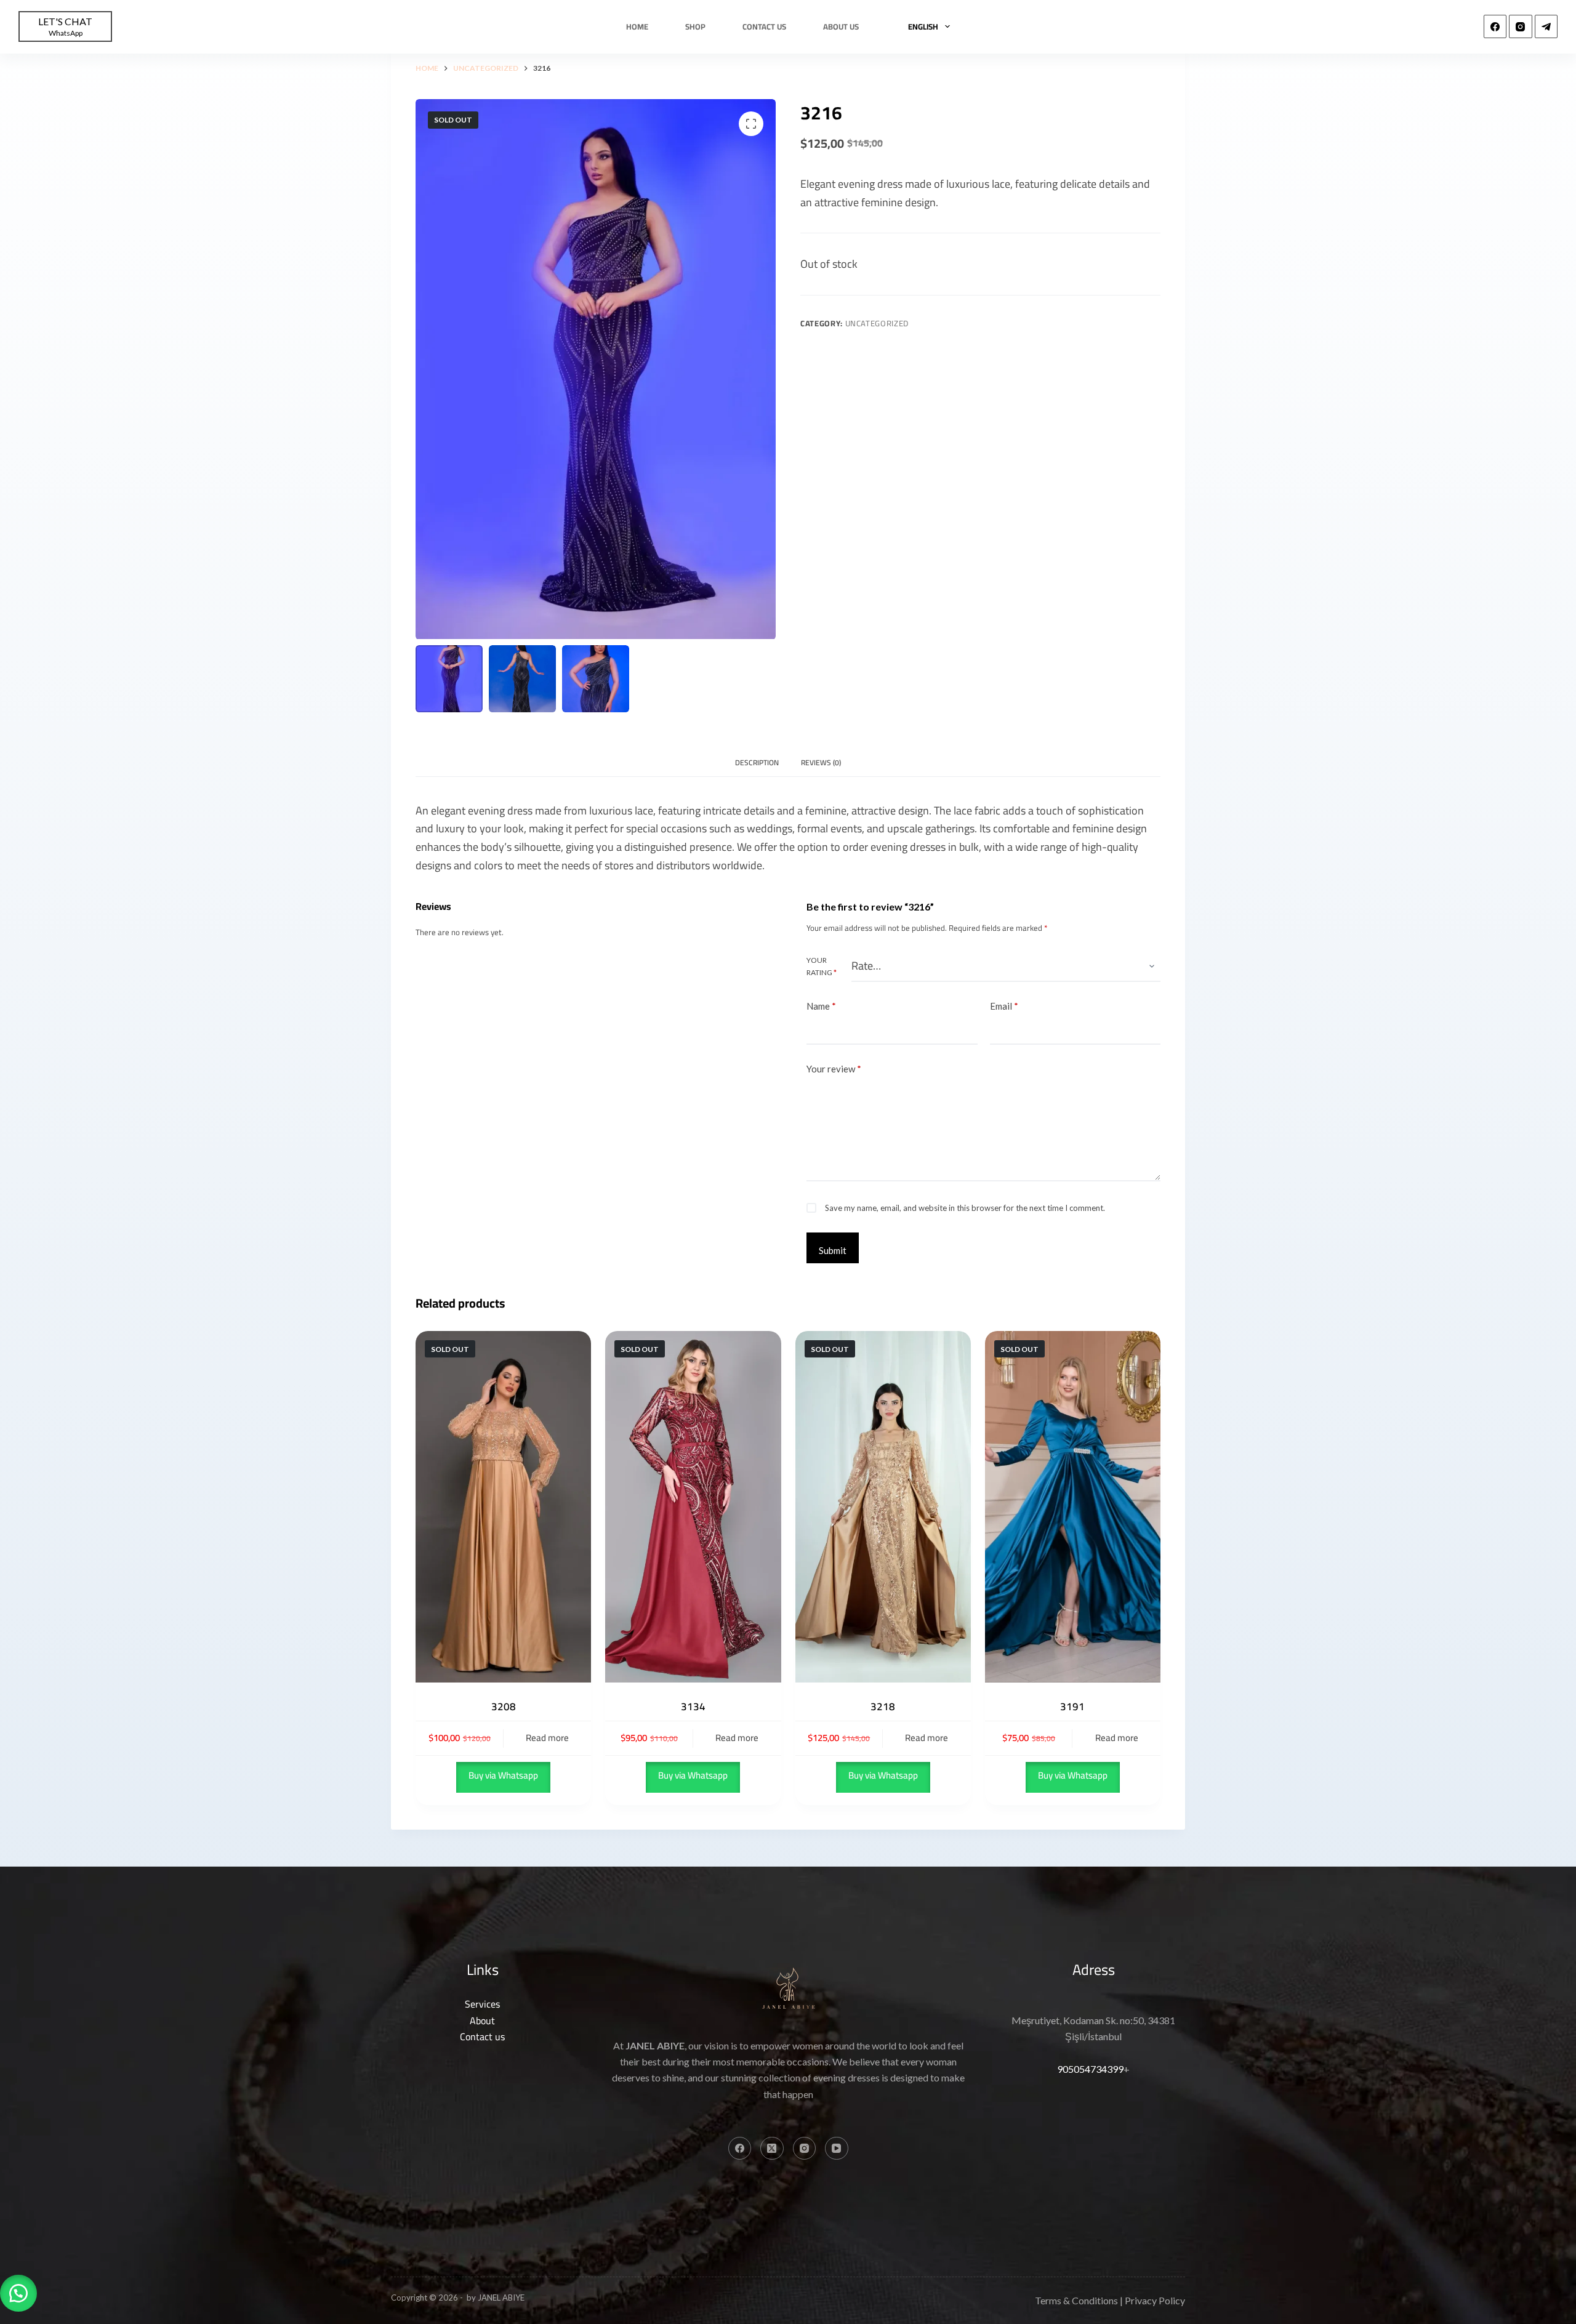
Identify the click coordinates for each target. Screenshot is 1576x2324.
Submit (833, 1250)
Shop (695, 26)
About (482, 2020)
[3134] (693, 1507)
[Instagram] (1521, 26)
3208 (504, 1707)
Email (1004, 1006)
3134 (693, 1707)
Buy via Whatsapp (503, 1775)
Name (821, 1006)
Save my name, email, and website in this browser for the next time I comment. (965, 1208)
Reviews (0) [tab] (821, 762)
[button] (18, 2293)
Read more (547, 1738)
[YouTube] (837, 2149)
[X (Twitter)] (772, 2149)
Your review (834, 1069)
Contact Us (764, 26)
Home (637, 26)
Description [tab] (757, 762)
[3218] (883, 1507)
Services (482, 2004)
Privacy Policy (1155, 2300)
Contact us (482, 2037)
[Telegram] (1546, 26)
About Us (841, 26)
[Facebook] (1495, 26)
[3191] (1073, 1507)
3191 (1072, 1707)
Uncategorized (877, 323)
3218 (883, 1707)
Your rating (822, 966)
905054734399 (1090, 2069)
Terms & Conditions (1076, 2300)
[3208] (503, 1507)
